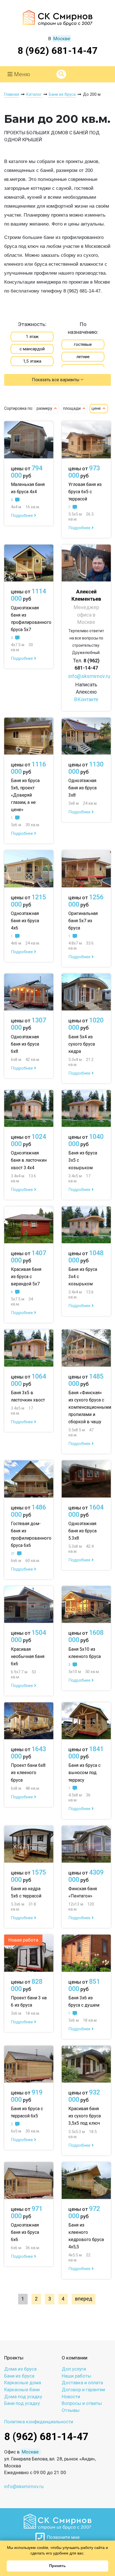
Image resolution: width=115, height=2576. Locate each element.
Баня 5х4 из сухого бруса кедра (82, 1044)
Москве (62, 39)
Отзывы (71, 2410)
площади (72, 408)
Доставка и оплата (82, 2383)
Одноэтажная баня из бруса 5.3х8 (82, 1531)
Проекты (14, 2358)
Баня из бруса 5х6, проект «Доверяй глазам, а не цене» (25, 795)
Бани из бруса (19, 2376)
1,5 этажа (32, 361)
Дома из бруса (20, 2369)
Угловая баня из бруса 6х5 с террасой (85, 492)
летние (83, 357)
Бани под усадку (22, 2403)
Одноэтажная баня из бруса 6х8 (25, 1044)
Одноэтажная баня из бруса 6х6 (25, 2232)
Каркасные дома (23, 2383)
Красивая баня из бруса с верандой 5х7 (26, 1277)
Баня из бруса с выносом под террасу (84, 1773)
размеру (45, 408)
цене (97, 408)
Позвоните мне (62, 2537)
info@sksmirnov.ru (89, 676)
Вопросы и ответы (82, 2403)
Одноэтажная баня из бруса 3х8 (82, 788)
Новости (71, 2397)
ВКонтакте (86, 699)
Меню (21, 74)
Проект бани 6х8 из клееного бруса (28, 1773)
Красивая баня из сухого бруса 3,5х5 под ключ (85, 2116)
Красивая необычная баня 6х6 (28, 1656)
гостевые (83, 344)
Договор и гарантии (83, 2390)
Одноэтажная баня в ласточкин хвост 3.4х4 (29, 1160)
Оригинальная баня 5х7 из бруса (83, 921)
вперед (84, 2299)
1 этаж (32, 337)
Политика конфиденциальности (39, 2422)
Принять (57, 2566)
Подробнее (22, 516)
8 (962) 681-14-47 (58, 51)
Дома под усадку (23, 2397)
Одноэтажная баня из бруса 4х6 (25, 921)
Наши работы (76, 2376)
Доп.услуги (74, 2369)
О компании (75, 2358)
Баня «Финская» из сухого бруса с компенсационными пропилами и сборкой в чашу (90, 1407)
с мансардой (32, 349)
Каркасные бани (22, 2390)
